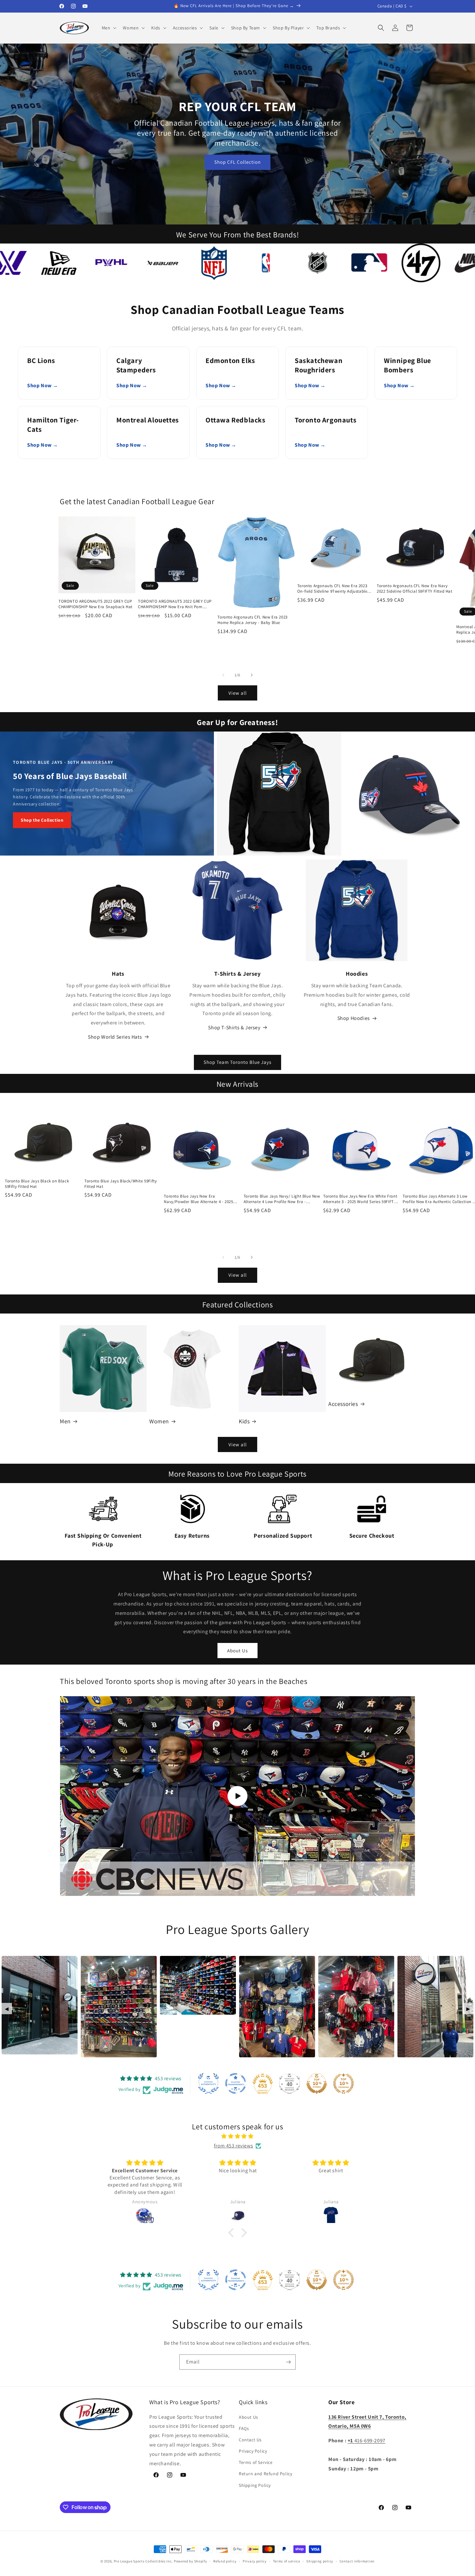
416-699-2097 (367, 2441)
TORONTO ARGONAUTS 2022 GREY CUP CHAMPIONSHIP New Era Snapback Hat (95, 604)
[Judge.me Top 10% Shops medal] (317, 2083)
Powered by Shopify (190, 2561)
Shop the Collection (42, 820)
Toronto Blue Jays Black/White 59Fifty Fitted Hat (121, 1184)
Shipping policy (320, 2561)
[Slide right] (252, 675)
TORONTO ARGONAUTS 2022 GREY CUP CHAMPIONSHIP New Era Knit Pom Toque (175, 604)
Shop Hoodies (354, 1018)
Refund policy (225, 2561)
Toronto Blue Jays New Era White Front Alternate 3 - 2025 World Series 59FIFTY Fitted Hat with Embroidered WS (360, 1199)
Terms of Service (256, 2462)
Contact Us (250, 2440)
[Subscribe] (288, 2362)
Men (65, 1421)
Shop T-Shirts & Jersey (234, 1028)
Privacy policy (255, 2561)
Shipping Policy (255, 2485)
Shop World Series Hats (115, 1037)
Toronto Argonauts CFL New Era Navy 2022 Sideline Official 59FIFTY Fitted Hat (415, 589)
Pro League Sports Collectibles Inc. (143, 2561)
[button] (109, 28)
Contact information (357, 2561)
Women (159, 1421)
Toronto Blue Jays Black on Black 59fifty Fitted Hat (37, 1184)
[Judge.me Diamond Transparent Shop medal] (236, 2083)
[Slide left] (223, 675)
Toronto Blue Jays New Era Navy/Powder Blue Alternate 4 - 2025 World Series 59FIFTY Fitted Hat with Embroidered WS (198, 1199)
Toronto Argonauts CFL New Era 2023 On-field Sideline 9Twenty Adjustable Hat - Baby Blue (332, 589)
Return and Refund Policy (265, 2474)
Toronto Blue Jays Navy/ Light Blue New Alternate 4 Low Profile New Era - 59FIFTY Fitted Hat (282, 1199)
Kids (244, 1421)
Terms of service (287, 2561)
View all (238, 693)
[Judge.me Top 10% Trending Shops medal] (343, 2083)
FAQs (244, 2428)
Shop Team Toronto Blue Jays (238, 1062)
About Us (238, 1651)
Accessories (343, 1404)
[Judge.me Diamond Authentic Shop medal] (208, 2083)
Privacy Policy (253, 2451)
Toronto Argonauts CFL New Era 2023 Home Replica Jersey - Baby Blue (252, 620)
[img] (238, 2136)
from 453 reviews (234, 2146)
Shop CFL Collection (238, 162)
